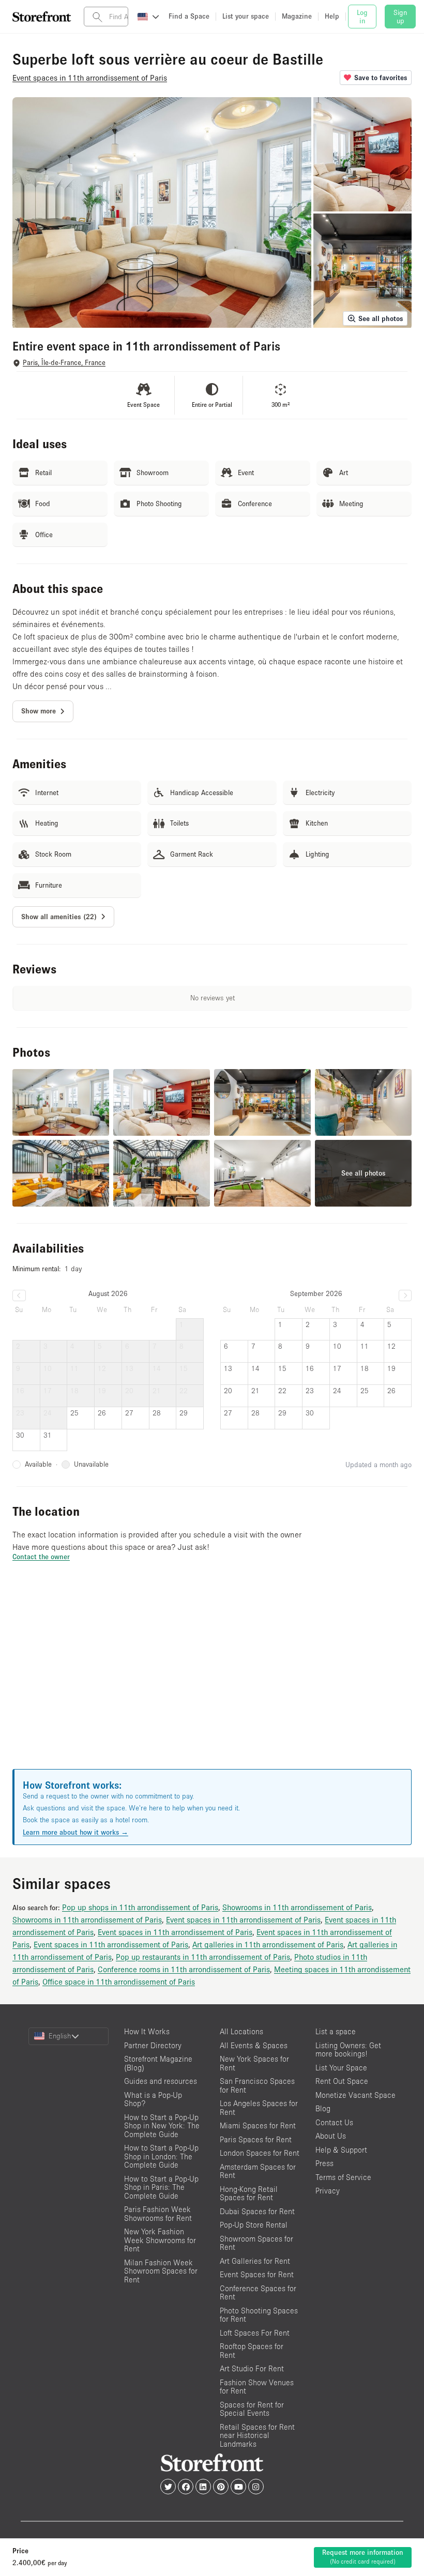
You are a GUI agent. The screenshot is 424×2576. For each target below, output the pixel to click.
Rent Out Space (342, 2081)
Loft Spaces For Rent (255, 2333)
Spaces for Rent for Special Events (252, 2409)
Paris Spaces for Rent (256, 2139)
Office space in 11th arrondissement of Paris (119, 1981)
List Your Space (341, 2068)
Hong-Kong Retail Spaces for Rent (249, 2193)
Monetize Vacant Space (355, 2095)
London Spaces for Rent (260, 2153)
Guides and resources (161, 2081)
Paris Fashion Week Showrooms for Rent (158, 2214)
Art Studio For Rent (252, 2368)
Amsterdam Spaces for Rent (258, 2171)
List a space (336, 2031)
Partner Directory (153, 2045)
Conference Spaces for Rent (258, 2293)
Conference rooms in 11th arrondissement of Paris (184, 1969)
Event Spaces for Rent (257, 2274)
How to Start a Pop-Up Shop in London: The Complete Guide (161, 2156)
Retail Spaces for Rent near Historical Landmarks (257, 2435)
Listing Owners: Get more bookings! (348, 2050)
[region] (212, 1678)
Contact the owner (41, 1557)
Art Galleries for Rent (255, 2261)
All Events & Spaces (254, 2045)
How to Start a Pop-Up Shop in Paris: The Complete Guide (161, 2187)
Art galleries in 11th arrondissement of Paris (268, 1944)
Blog (323, 2108)
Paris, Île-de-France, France (64, 363)
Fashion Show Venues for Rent (257, 2387)
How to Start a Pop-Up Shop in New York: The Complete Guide (162, 2126)
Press (324, 2163)
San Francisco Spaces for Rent (257, 2085)
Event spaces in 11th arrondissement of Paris (243, 1919)
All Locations (241, 2031)
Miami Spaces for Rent (258, 2125)
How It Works (147, 2031)
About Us (331, 2136)
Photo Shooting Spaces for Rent (259, 2315)
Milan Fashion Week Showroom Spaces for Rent (161, 2271)
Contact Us (334, 2122)
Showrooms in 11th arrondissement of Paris (297, 1907)
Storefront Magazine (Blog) (158, 2063)
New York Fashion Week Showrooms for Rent (160, 2240)
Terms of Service (343, 2177)
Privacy (328, 2191)
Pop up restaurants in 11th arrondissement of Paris (203, 1957)
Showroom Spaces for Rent (256, 2243)
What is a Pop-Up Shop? (153, 2099)
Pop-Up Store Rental (254, 2225)
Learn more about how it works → (75, 1832)
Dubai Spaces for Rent (257, 2211)
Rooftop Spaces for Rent (252, 2351)
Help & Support (341, 2150)
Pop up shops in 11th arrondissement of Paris (140, 1907)
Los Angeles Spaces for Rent (259, 2108)
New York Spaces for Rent (254, 2063)
